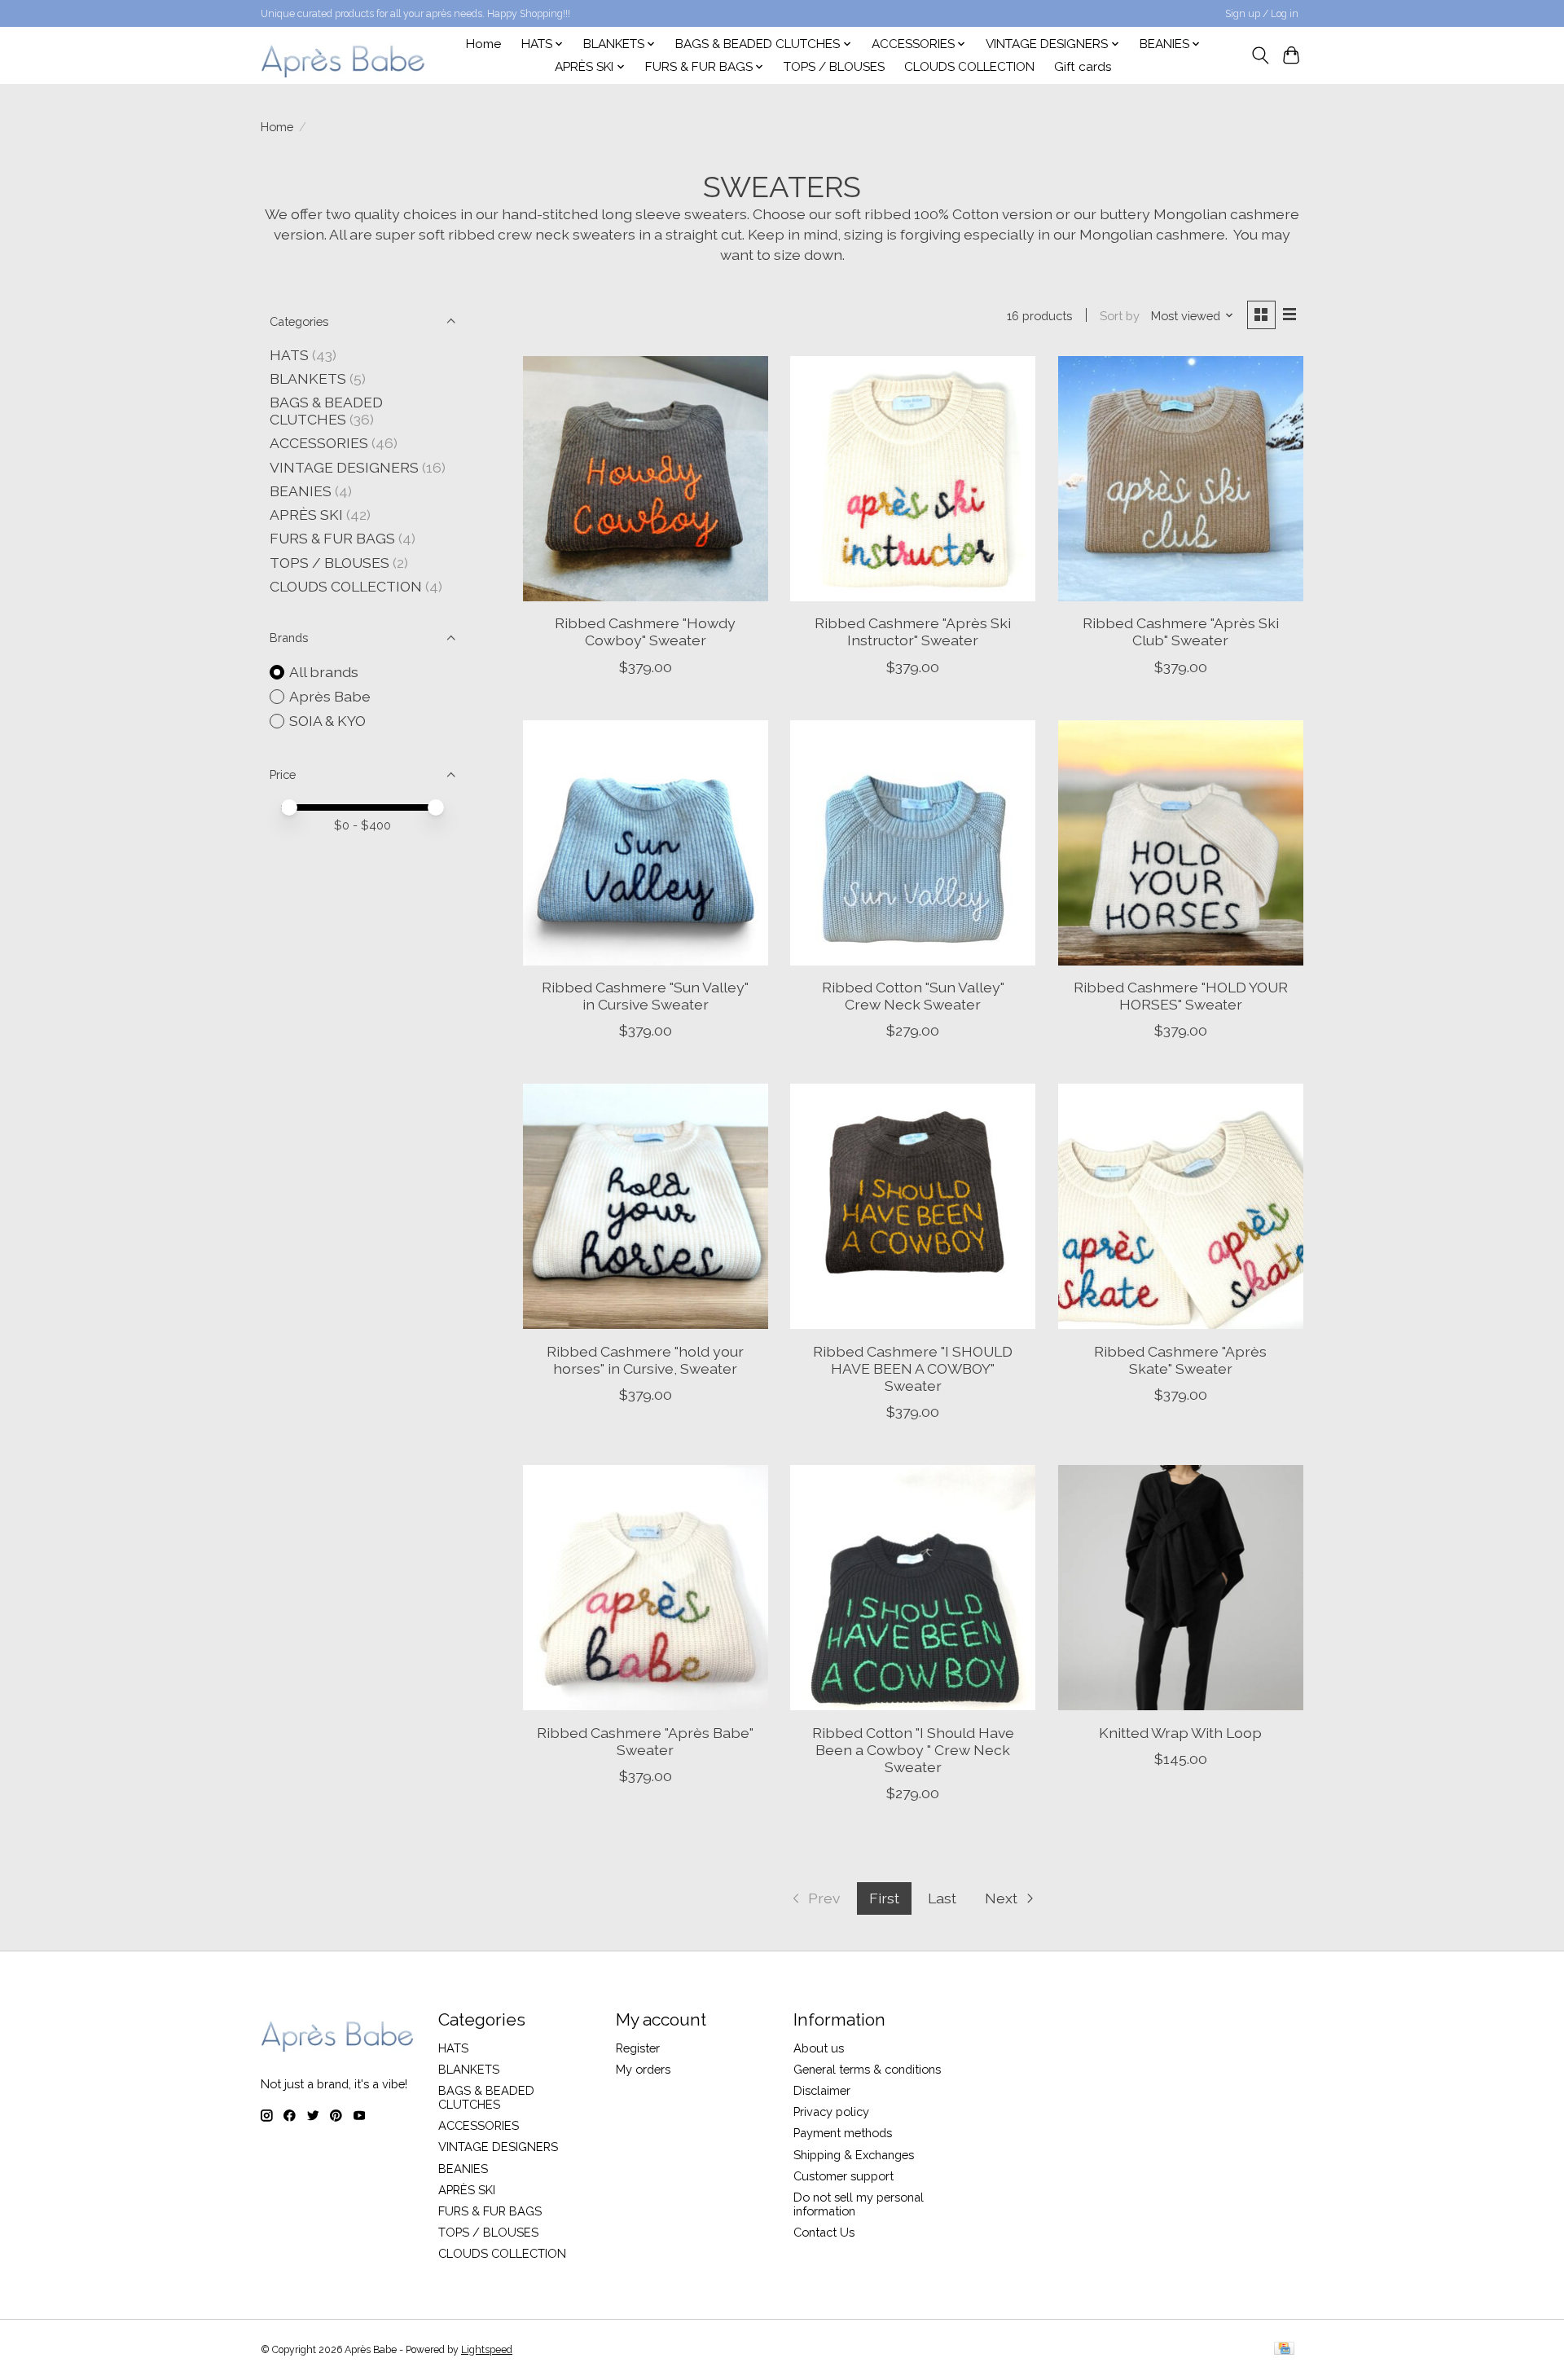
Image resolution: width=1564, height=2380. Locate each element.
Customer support (844, 2176)
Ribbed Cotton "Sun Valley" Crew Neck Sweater (913, 996)
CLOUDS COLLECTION (969, 67)
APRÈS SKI (306, 515)
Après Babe (330, 696)
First (884, 1898)
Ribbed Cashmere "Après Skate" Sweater (1180, 1360)
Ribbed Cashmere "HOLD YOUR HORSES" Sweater (1181, 996)
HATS (289, 355)
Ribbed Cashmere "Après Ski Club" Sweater (1181, 631)
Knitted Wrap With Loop (1180, 1733)
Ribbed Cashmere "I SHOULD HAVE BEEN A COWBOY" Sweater (913, 1368)
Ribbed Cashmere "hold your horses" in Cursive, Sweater (645, 1360)
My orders (643, 2069)
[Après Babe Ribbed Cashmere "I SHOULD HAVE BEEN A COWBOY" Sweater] (913, 1206)
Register (638, 2048)
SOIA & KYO (327, 721)
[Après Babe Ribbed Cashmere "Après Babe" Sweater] (646, 1588)
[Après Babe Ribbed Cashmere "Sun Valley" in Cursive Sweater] (646, 843)
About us (819, 2048)
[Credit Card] (1284, 2349)
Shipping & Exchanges (854, 2155)
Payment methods (843, 2133)
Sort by (1120, 316)
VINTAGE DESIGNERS (344, 467)
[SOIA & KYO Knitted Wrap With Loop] (1181, 1588)
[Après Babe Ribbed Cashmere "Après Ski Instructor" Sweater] (913, 479)
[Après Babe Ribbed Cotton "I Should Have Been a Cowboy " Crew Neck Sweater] (913, 1588)
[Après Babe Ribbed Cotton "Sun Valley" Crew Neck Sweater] (913, 843)
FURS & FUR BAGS (332, 538)
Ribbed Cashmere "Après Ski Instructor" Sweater (913, 631)
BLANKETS (308, 378)
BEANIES (301, 491)
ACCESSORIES (319, 443)
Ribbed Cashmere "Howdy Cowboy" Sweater (645, 631)
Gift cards (1083, 67)
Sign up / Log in (1262, 14)
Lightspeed (487, 2350)
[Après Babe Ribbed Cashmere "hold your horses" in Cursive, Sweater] (646, 1206)
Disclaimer (822, 2090)
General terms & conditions (867, 2069)
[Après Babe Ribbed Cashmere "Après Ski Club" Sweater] (1181, 479)
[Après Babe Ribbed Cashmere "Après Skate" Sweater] (1181, 1206)
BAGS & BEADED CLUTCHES (326, 411)
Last (942, 1898)
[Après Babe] (344, 55)
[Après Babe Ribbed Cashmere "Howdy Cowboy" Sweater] (646, 479)
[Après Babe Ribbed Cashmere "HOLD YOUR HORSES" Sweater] (1181, 843)
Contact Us (824, 2232)
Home (483, 44)
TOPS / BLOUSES (834, 67)
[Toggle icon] (1260, 55)
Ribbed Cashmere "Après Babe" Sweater (645, 1741)
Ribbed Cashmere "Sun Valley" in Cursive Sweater (645, 996)
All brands (324, 672)
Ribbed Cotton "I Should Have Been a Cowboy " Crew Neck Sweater (913, 1750)
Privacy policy (831, 2112)
